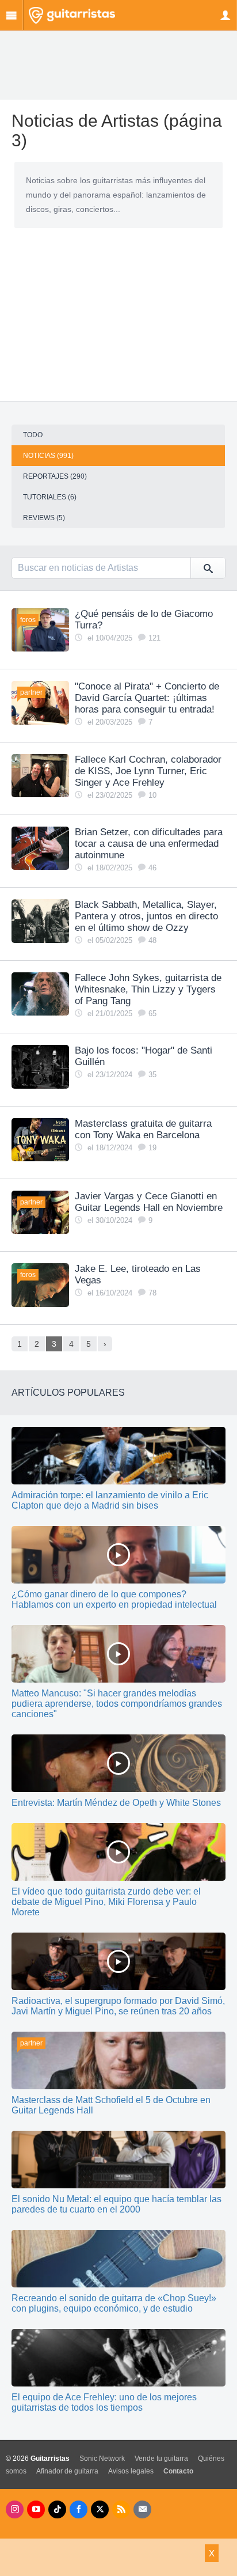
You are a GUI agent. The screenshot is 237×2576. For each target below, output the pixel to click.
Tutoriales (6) (50, 497)
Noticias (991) (48, 456)
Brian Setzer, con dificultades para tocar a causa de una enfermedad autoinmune (149, 844)
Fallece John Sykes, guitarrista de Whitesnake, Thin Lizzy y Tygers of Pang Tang (148, 989)
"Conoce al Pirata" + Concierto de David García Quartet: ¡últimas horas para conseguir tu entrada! (147, 698)
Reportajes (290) (55, 476)
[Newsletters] (142, 2509)
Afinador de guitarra (67, 2471)
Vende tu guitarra (161, 2458)
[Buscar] (208, 568)
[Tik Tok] (57, 2509)
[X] (100, 2509)
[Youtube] (36, 2509)
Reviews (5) (44, 518)
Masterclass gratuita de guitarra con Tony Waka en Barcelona (143, 1129)
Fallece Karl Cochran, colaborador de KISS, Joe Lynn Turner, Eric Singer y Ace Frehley (148, 771)
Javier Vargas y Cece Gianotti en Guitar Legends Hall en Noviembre (149, 1202)
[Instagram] (15, 2509)
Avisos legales (131, 2471)
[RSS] (121, 2509)
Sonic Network (102, 2458)
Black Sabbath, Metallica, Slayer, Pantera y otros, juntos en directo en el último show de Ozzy (146, 916)
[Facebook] (79, 2509)
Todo (33, 435)
